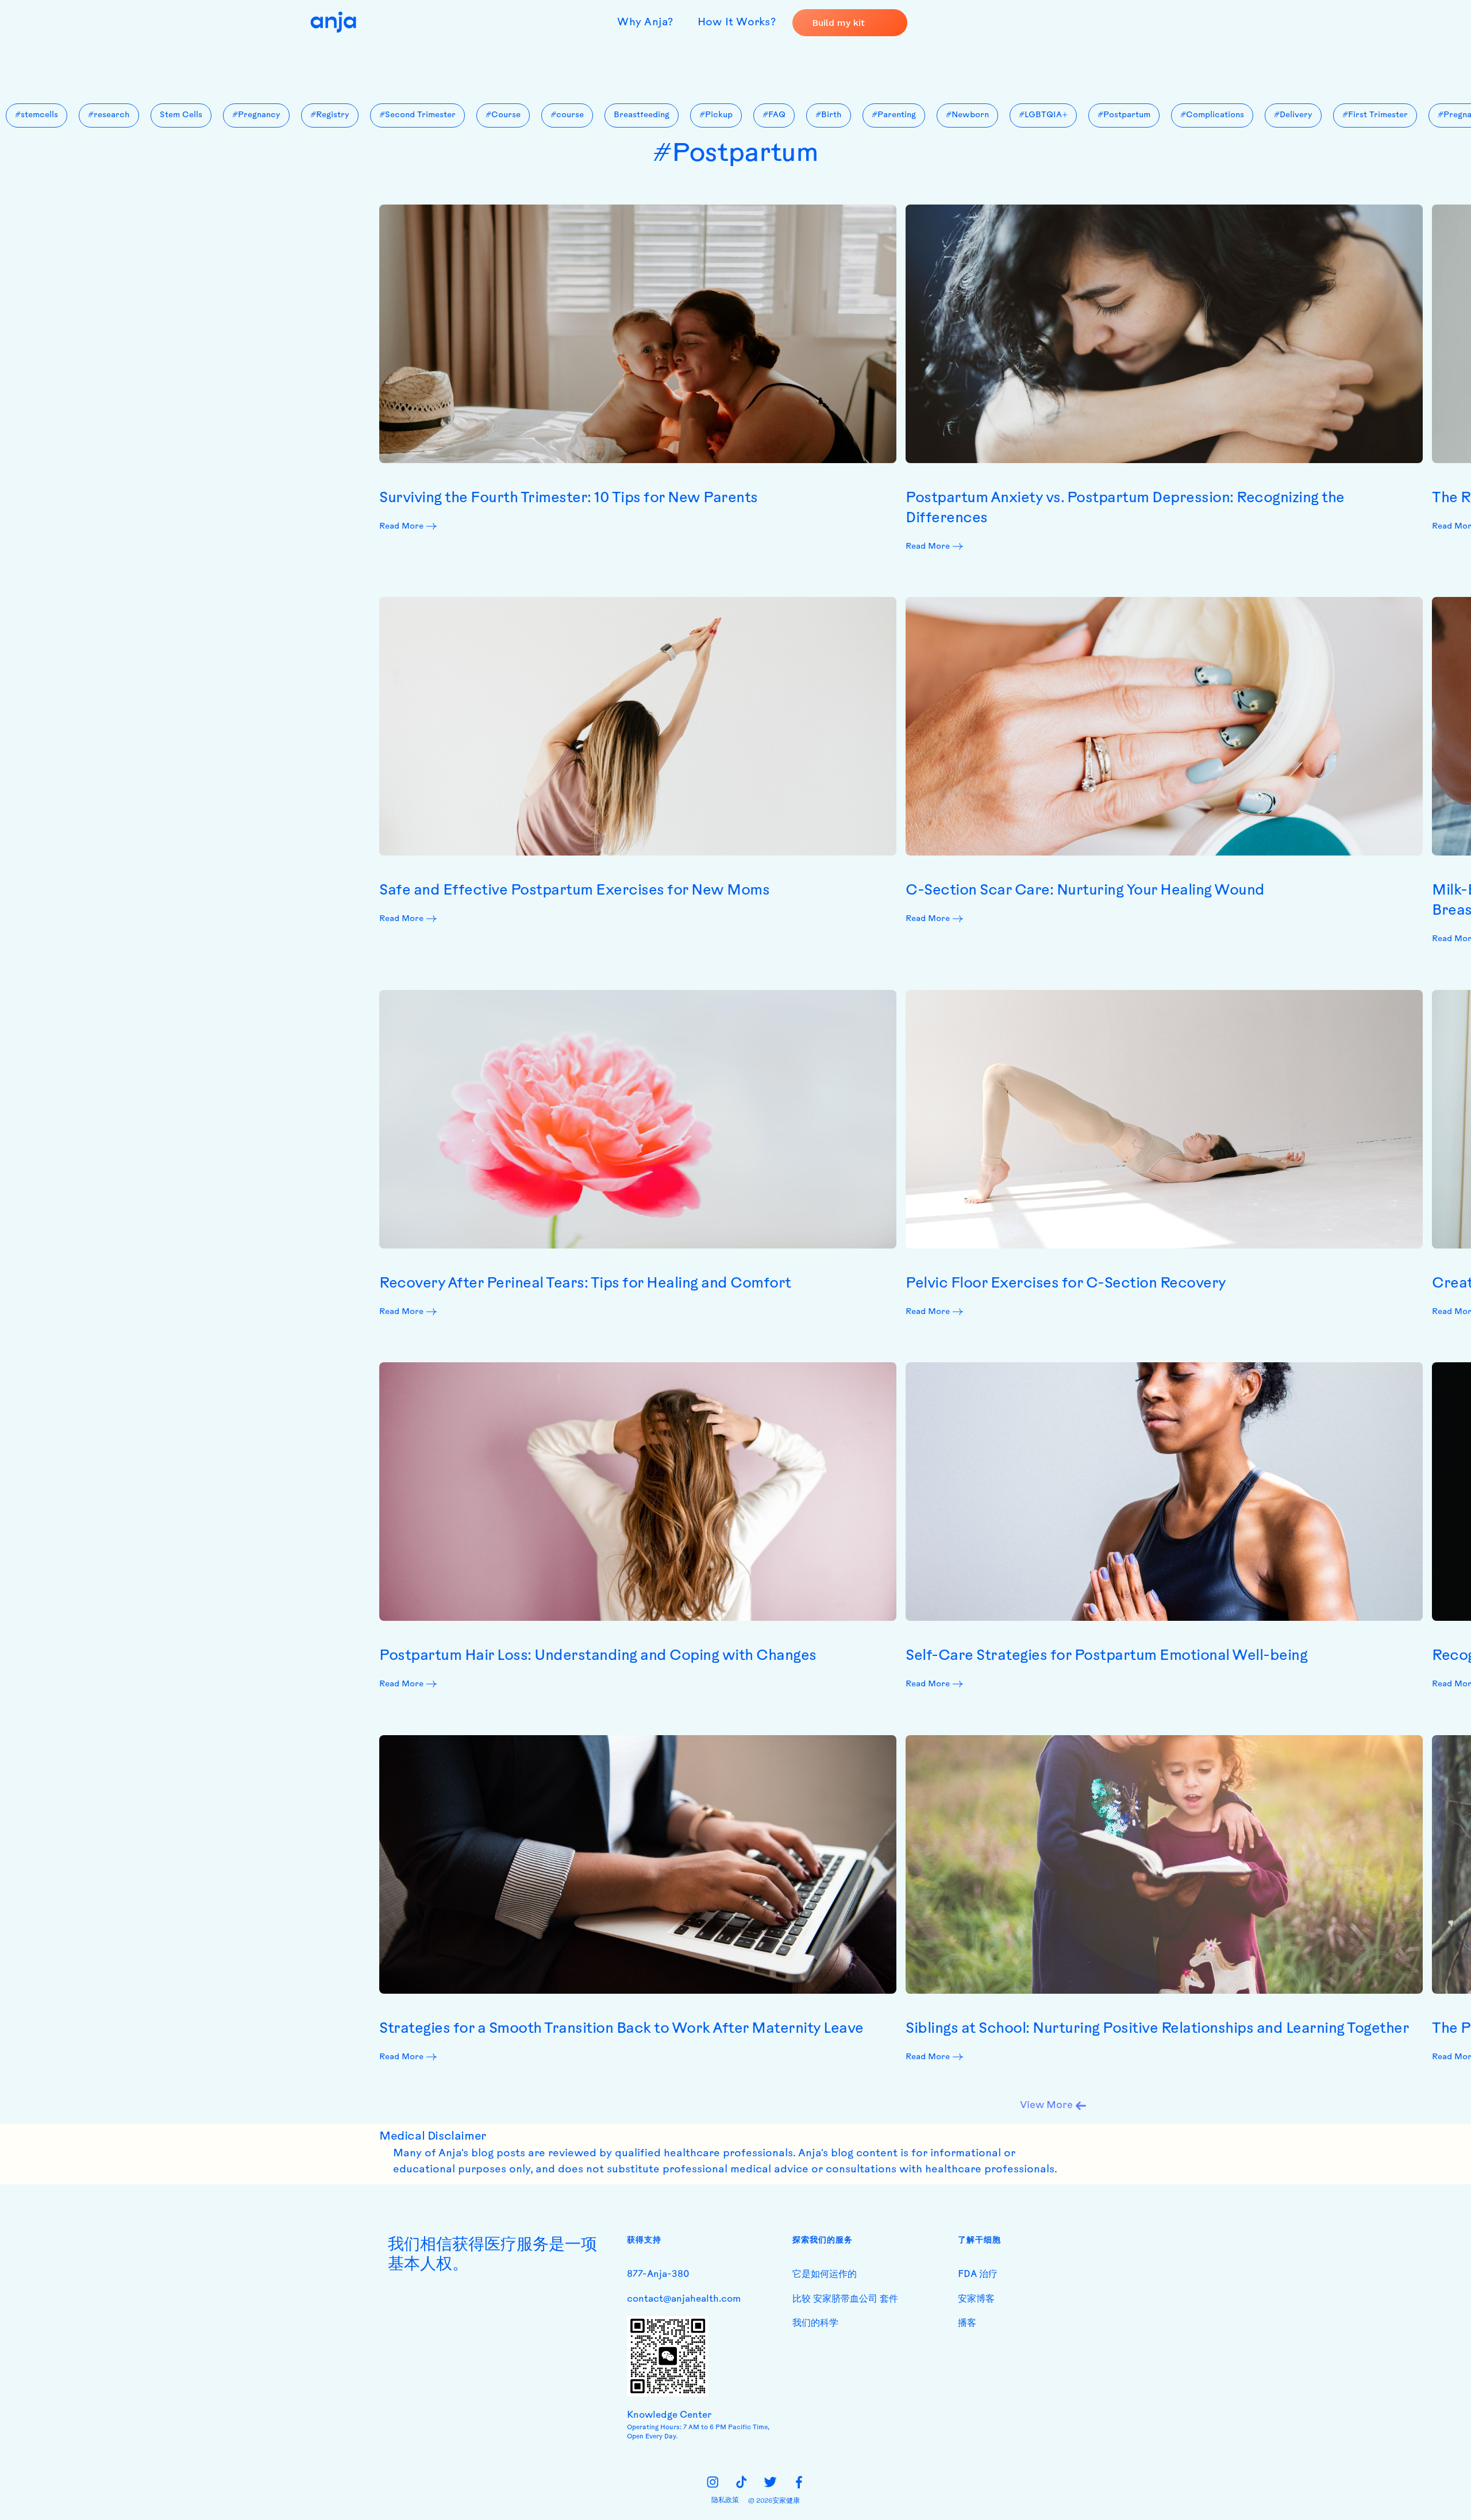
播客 (967, 2324)
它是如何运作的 (825, 2275)
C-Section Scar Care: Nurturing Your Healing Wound (1085, 891)
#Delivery (1293, 115)
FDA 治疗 (978, 2275)
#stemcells (36, 115)
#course (567, 115)
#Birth (829, 115)
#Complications (1212, 115)
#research (109, 115)
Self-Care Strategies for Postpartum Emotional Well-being (1106, 1656)
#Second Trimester (417, 115)
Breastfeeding (642, 115)
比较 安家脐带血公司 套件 (845, 2299)
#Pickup (716, 115)
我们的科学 (815, 2324)
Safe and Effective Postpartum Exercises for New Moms (574, 891)
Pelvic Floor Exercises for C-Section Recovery (1066, 1284)
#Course (503, 115)
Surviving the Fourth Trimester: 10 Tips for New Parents (569, 498)
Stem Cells (181, 115)
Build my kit (838, 23)
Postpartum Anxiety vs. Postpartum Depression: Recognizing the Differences (1125, 508)
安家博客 (976, 2299)
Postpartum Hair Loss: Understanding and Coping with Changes (598, 1656)
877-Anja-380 (658, 2275)
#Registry (330, 115)
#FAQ (774, 115)
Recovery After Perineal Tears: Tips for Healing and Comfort (585, 1284)
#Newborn (967, 115)
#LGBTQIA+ (1043, 115)
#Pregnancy (256, 115)
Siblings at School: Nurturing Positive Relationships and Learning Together (1157, 2029)
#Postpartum (1124, 115)
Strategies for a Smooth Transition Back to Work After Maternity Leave (621, 2029)
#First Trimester (1375, 115)
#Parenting (894, 115)
